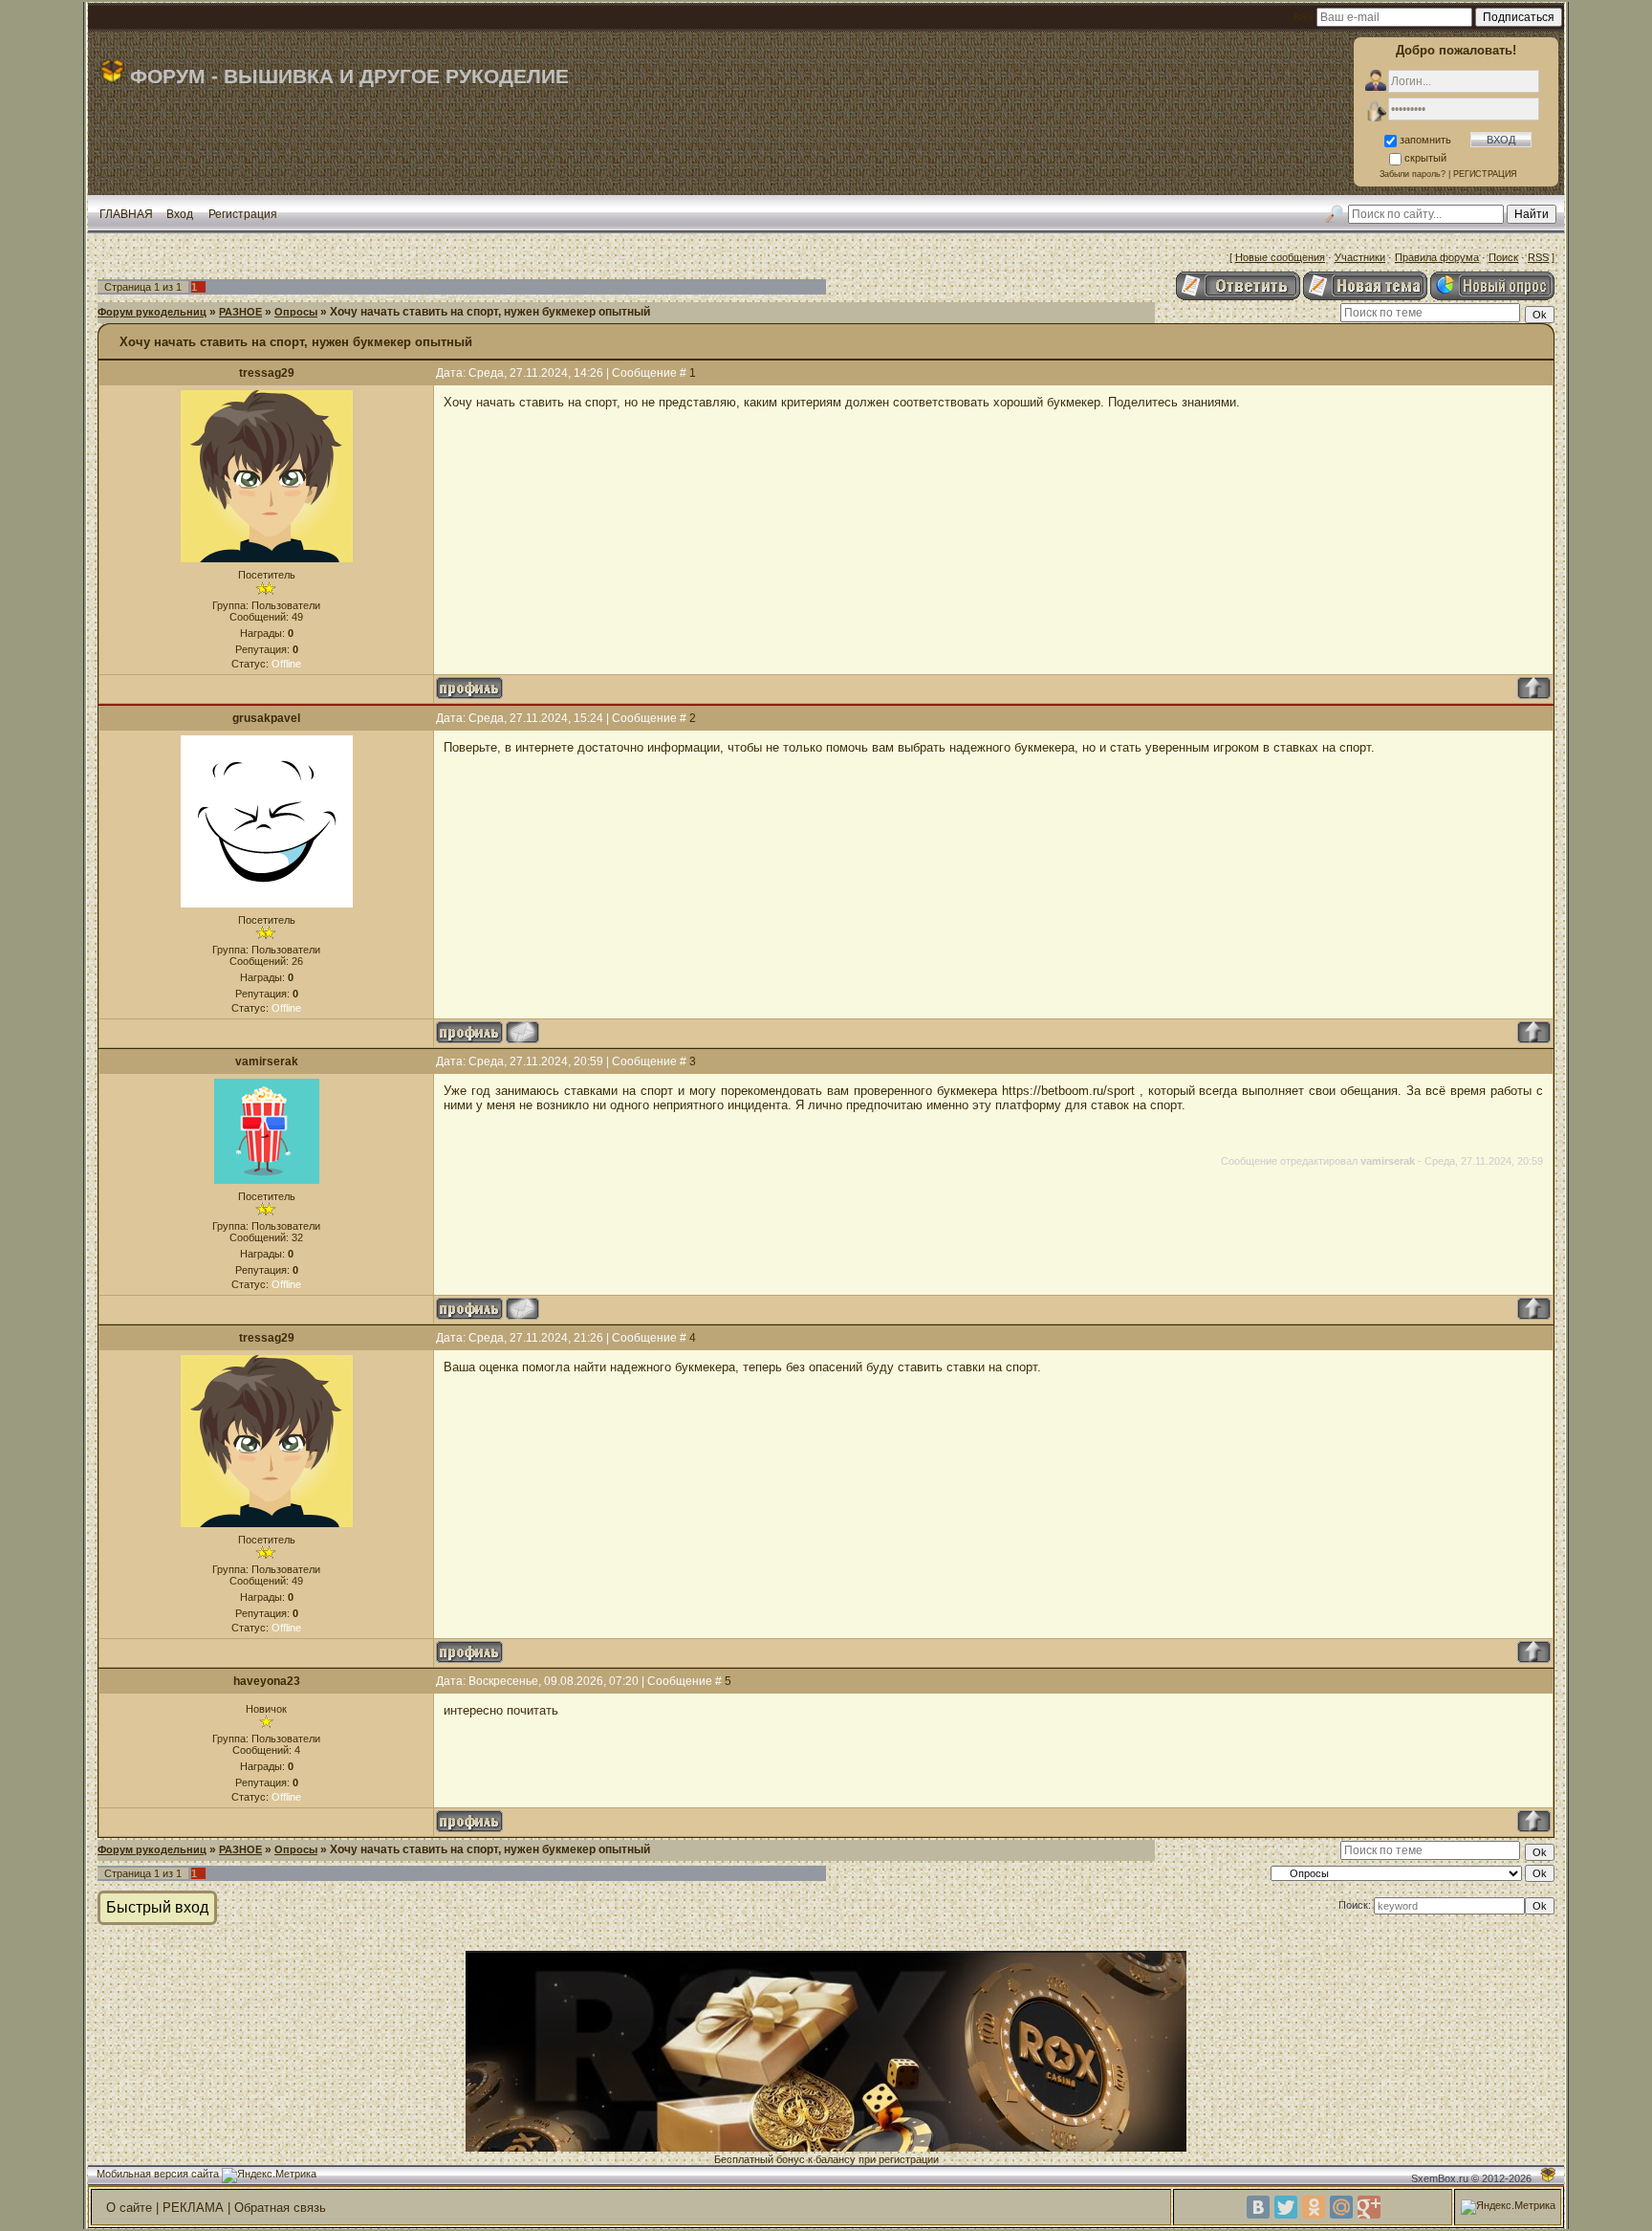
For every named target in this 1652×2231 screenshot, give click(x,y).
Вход (180, 214)
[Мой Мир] (1341, 2207)
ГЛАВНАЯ (126, 214)
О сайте (129, 2208)
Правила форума (1437, 257)
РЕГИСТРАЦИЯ (1485, 174)
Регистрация (243, 214)
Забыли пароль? (1413, 174)
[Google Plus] (1369, 2207)
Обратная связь (280, 2208)
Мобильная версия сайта (158, 2174)
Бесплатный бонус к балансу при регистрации (826, 2159)
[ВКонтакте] (1258, 2207)
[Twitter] (1286, 2207)
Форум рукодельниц (152, 312)
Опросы (296, 312)
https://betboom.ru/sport (1068, 1091)
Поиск (1503, 257)
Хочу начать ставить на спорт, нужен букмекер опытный (490, 312)
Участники (1360, 257)
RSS (1538, 257)
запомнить (1425, 140)
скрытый (1425, 158)
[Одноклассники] (1314, 2207)
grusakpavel (266, 718)
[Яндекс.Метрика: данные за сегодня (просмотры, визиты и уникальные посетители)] (269, 2176)
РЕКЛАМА (193, 2208)
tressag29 (267, 373)
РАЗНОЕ (240, 312)
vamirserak (267, 1061)
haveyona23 (267, 1681)
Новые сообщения (1280, 257)
